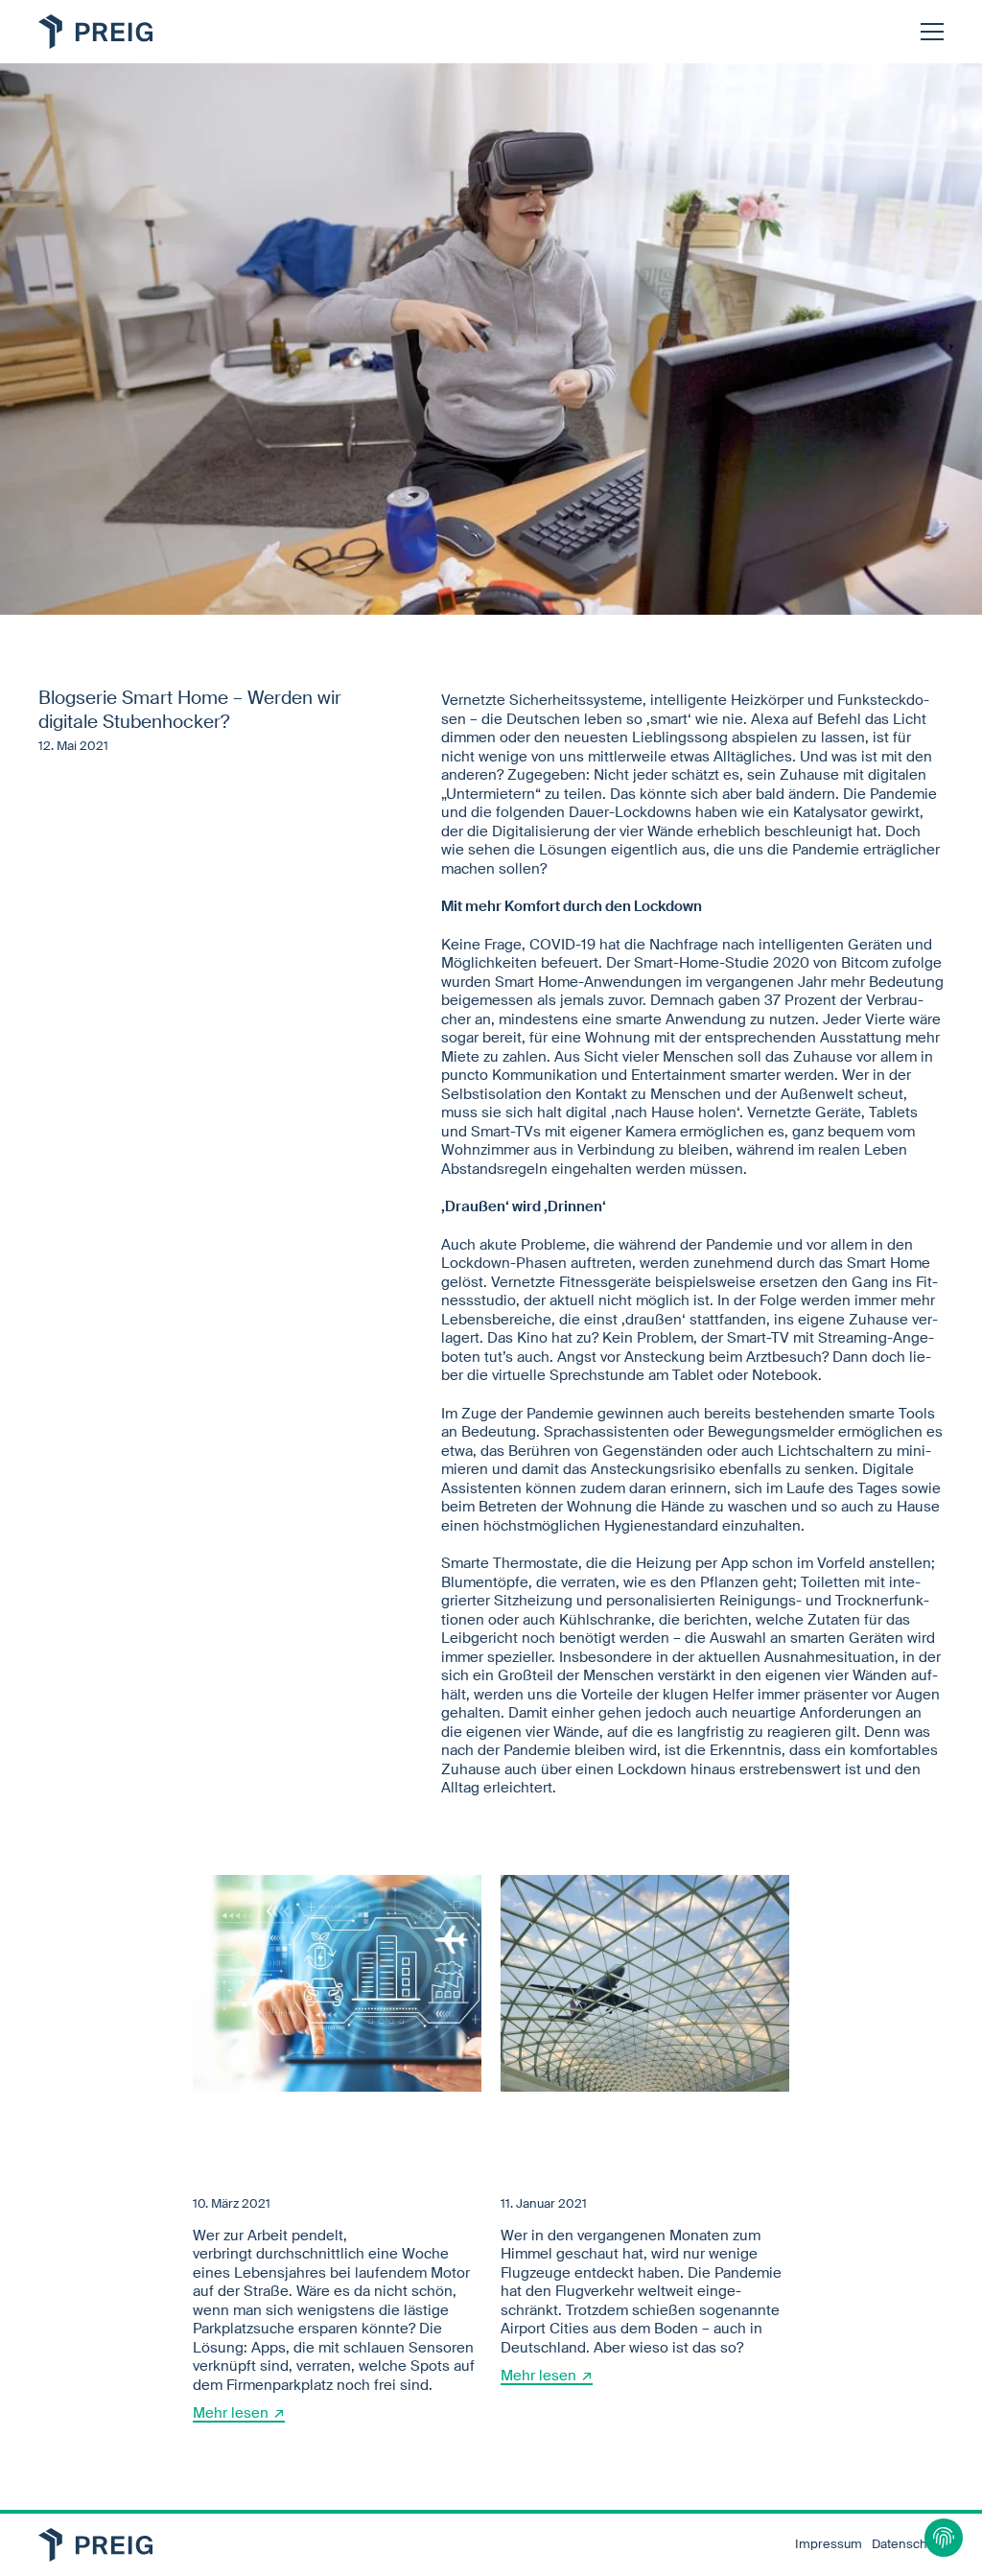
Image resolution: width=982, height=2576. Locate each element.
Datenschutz (908, 2544)
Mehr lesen (231, 2413)
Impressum (829, 2544)
